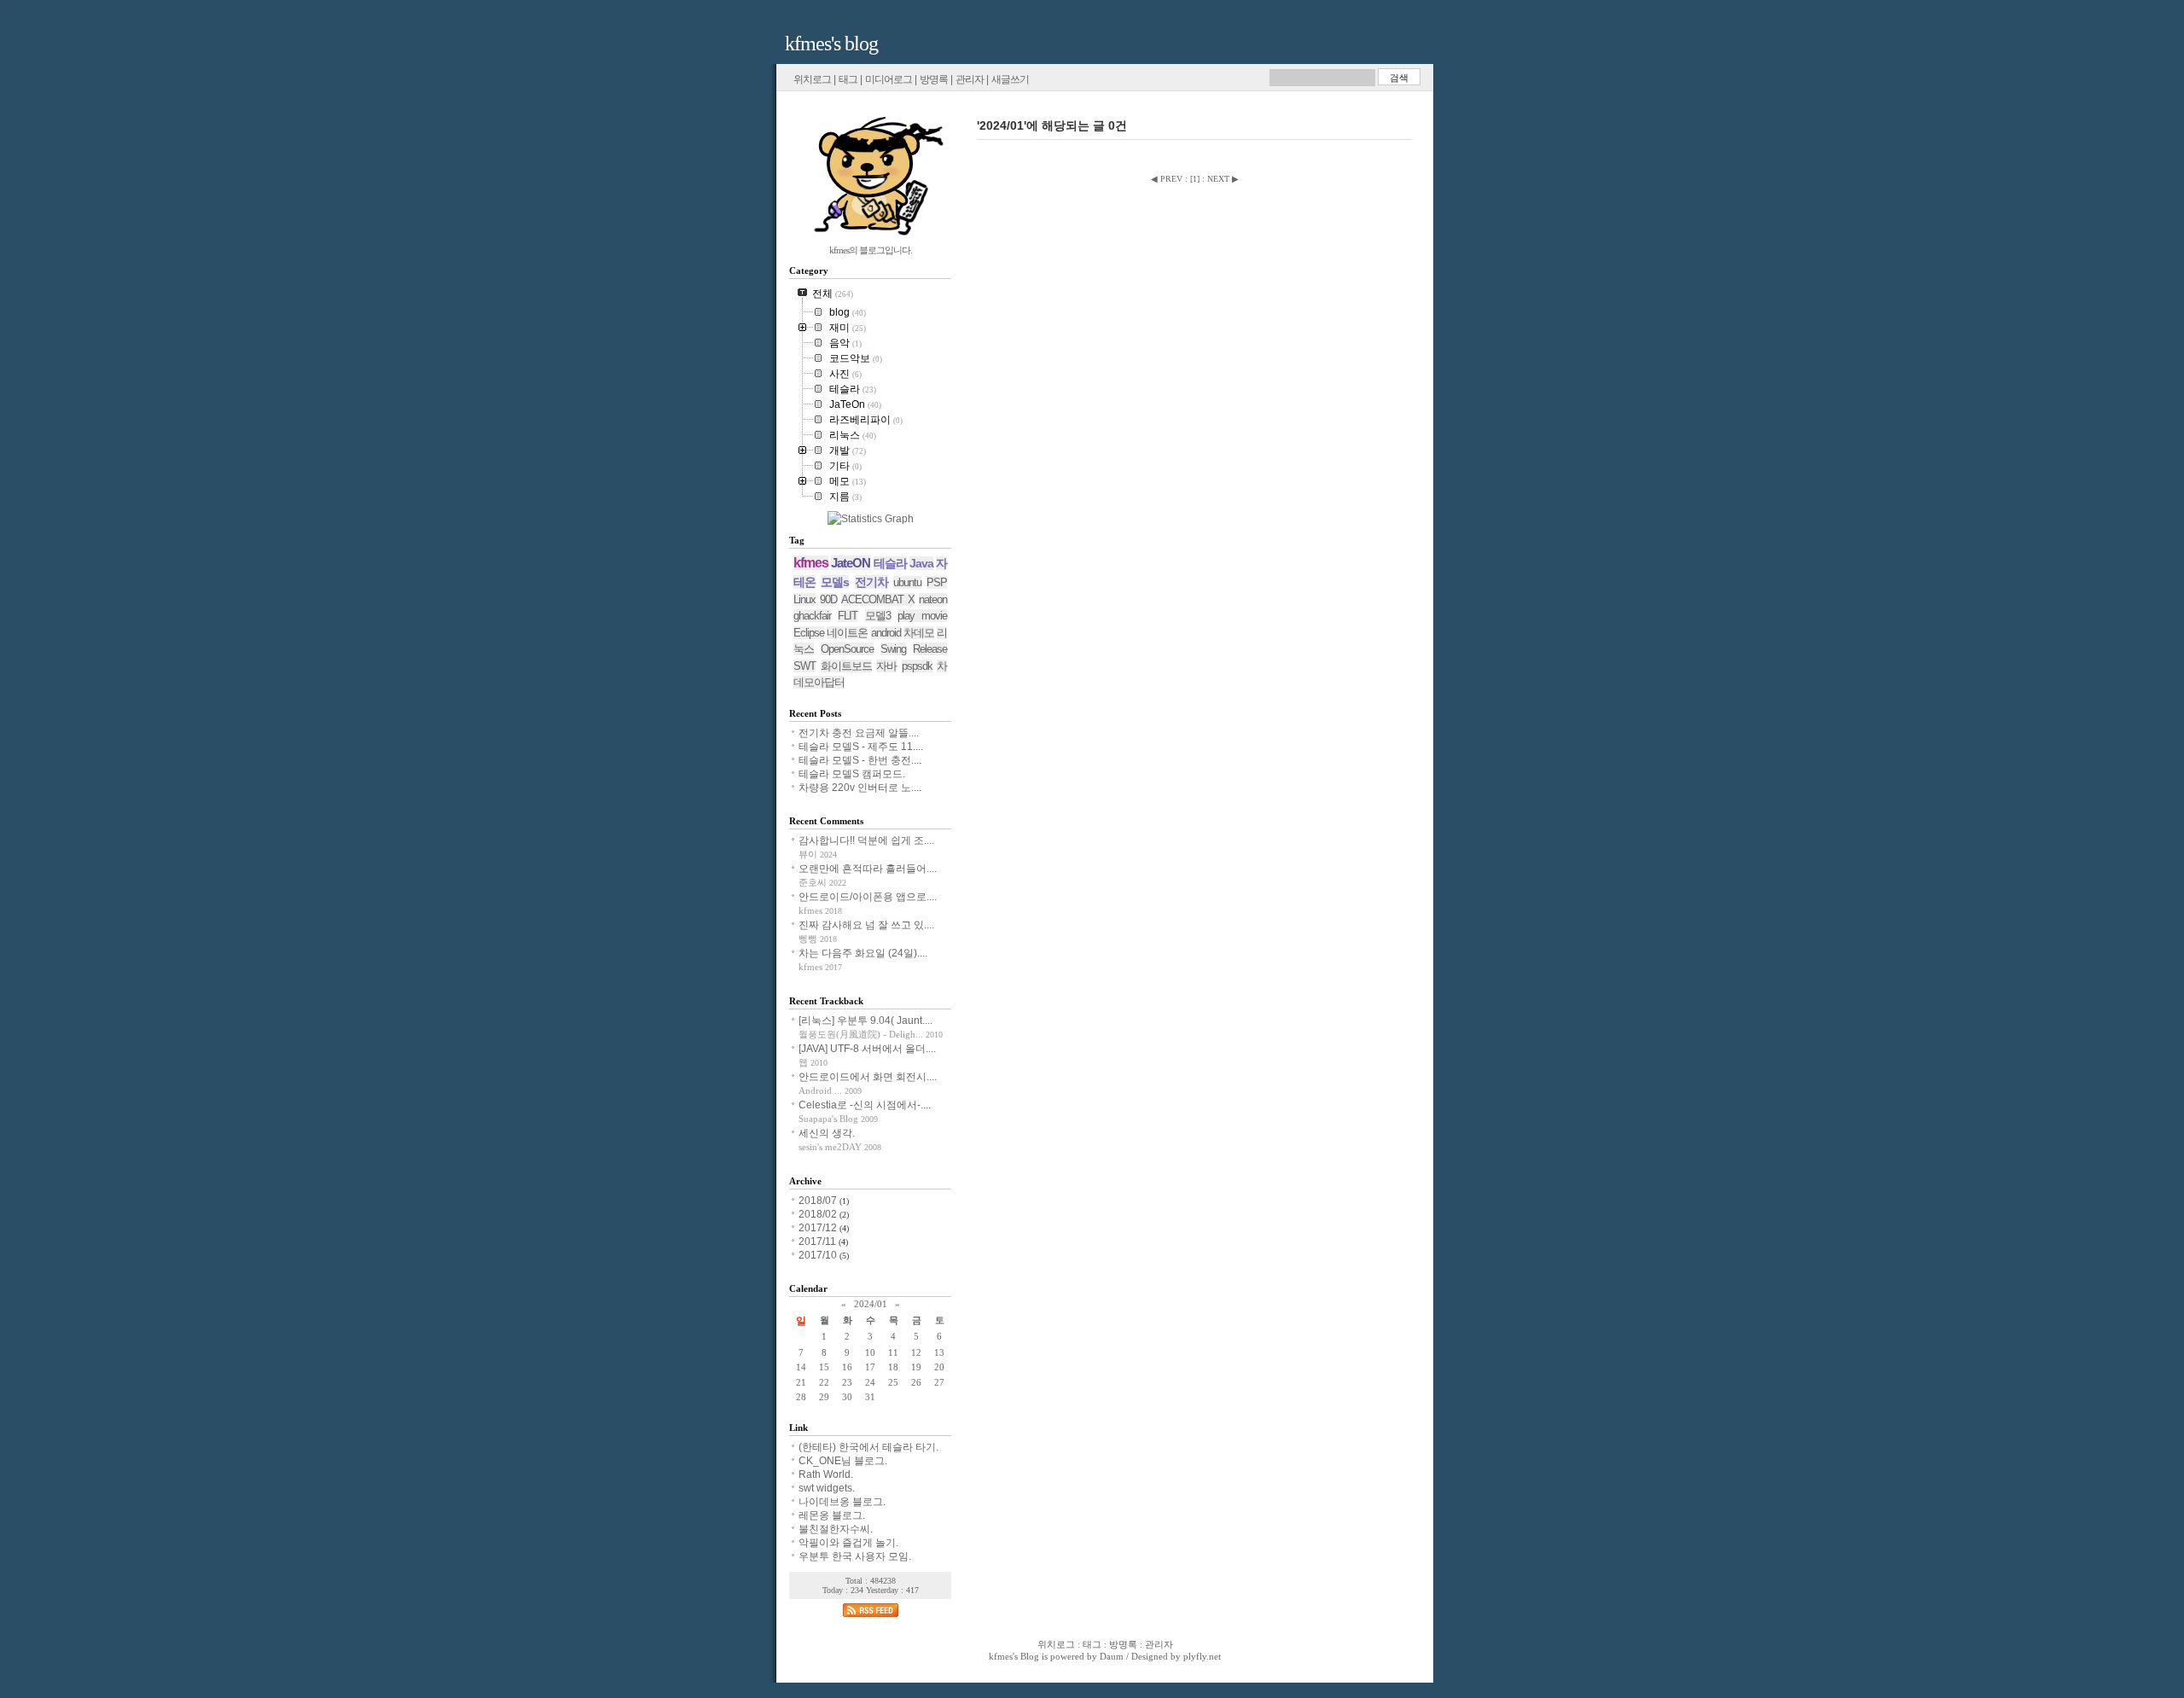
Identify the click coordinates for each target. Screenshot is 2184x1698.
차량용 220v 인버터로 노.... (860, 788)
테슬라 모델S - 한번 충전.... (860, 760)
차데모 (919, 633)
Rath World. (826, 1474)
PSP (937, 582)
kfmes (811, 563)
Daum (1112, 1656)
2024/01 (871, 1304)
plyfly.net (1202, 1656)
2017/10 (819, 1255)
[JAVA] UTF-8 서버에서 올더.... (867, 1049)
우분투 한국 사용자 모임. (855, 1556)
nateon (933, 599)
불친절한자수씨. (836, 1529)
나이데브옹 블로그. (842, 1502)
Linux (804, 599)
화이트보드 (846, 666)
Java (921, 563)
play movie (922, 616)
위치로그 (812, 79)
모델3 (878, 616)
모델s (835, 582)
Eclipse (809, 633)
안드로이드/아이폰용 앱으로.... (868, 897)
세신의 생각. (827, 1133)
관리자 (970, 79)
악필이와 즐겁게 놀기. (848, 1543)
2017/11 (819, 1242)
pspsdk (917, 666)
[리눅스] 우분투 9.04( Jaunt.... (865, 1021)
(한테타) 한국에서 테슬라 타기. (868, 1447)
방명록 (934, 79)
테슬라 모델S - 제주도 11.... (861, 747)
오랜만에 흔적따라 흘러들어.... (868, 869)
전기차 (871, 582)
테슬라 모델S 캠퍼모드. (852, 774)
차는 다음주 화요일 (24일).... (863, 953)
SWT (804, 666)
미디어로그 (889, 79)
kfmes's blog (831, 44)
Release (930, 649)
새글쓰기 (1010, 79)
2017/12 (819, 1228)
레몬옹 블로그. (832, 1515)
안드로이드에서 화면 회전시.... (868, 1077)
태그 (848, 79)
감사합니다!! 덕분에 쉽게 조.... (866, 840)
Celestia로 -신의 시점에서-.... (865, 1105)
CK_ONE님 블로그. (843, 1461)
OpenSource (847, 649)
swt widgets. (827, 1488)
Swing (893, 649)
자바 (886, 666)
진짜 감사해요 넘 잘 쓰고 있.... (866, 925)
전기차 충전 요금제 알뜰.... (859, 733)
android (886, 633)
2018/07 (819, 1201)
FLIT (848, 616)
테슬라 (890, 563)
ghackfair (812, 616)
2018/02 (819, 1214)
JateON (851, 563)
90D (828, 599)
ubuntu (907, 582)
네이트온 (847, 633)
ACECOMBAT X (878, 599)
